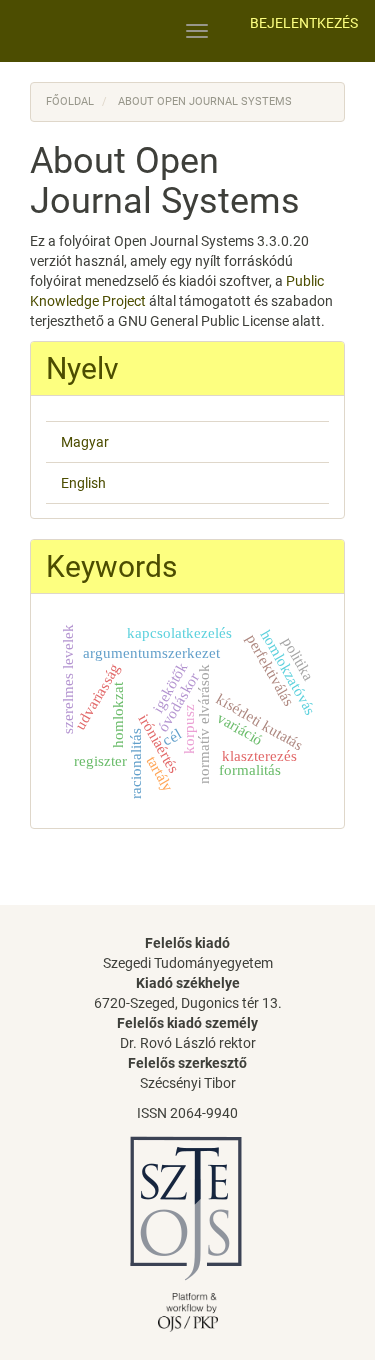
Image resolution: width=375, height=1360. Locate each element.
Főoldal (70, 101)
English (83, 483)
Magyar (85, 442)
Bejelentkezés (304, 23)
